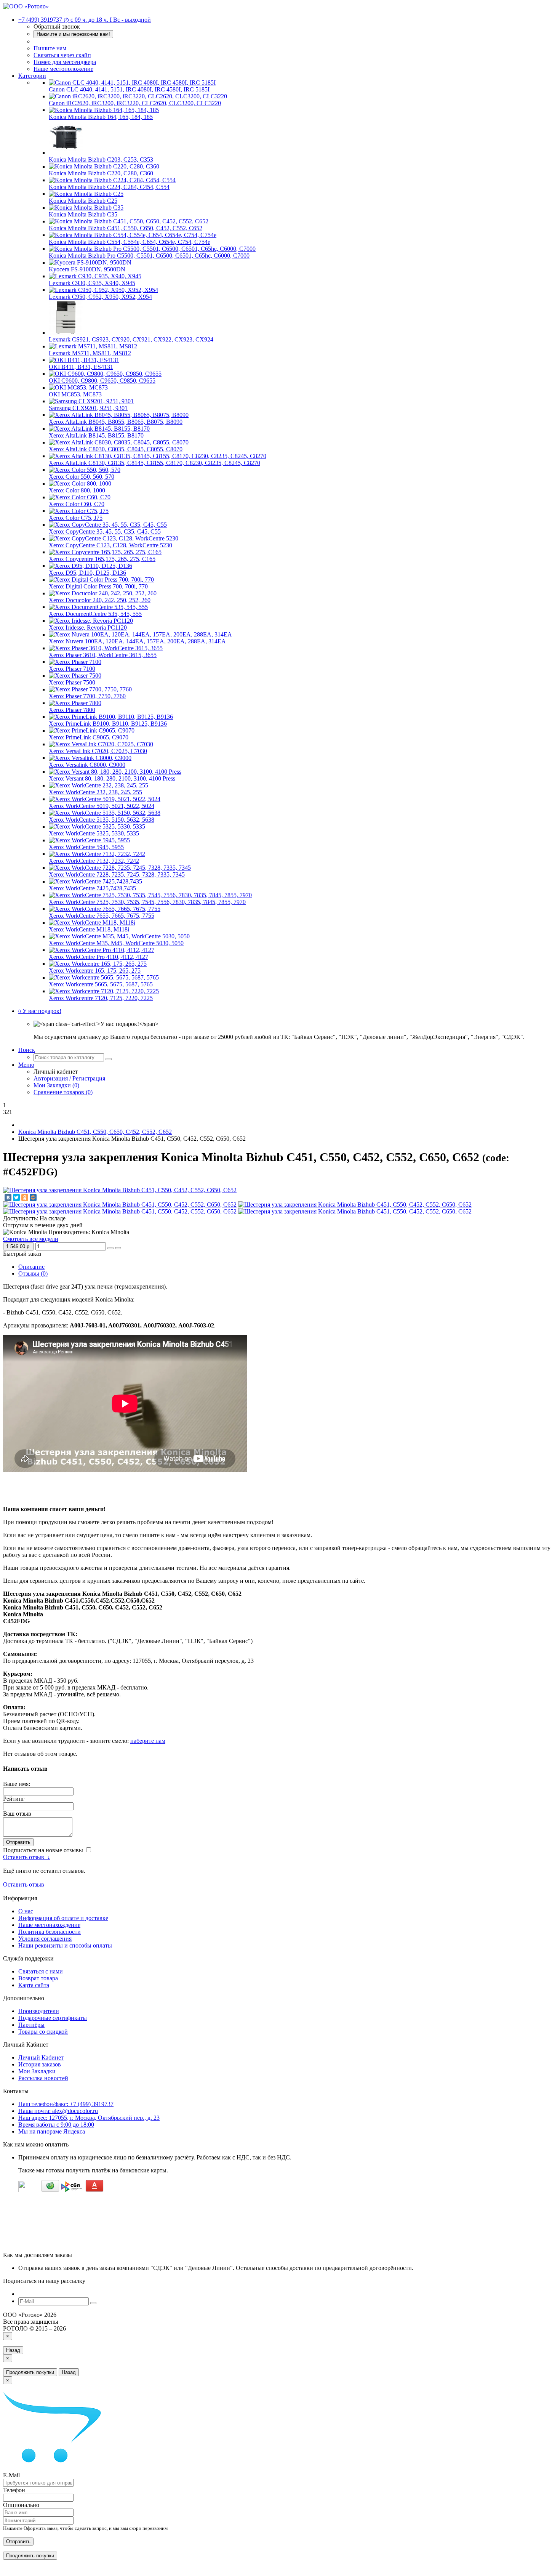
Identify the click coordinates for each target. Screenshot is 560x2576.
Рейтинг (14, 1799)
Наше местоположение (63, 69)
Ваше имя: (17, 1784)
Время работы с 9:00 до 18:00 (56, 2125)
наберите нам (148, 1741)
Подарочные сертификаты (53, 2018)
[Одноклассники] (25, 1197)
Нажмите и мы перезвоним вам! (73, 34)
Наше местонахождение (49, 1925)
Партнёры (31, 2025)
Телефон (14, 2490)
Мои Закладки (37, 2071)
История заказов (40, 2064)
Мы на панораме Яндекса (52, 2131)
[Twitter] (16, 1197)
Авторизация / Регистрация (69, 1078)
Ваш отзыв (17, 1814)
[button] (40, 1011)
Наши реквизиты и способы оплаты (65, 1945)
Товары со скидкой (43, 2032)
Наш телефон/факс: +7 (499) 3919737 (66, 2104)
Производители (39, 2011)
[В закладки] (110, 1248)
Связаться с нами (41, 1971)
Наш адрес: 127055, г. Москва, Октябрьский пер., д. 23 (89, 2118)
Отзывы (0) (33, 1274)
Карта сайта (34, 1985)
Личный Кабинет (41, 2057)
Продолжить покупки (30, 2372)
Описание (31, 1267)
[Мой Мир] (33, 1197)
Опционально (21, 2505)
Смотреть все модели (31, 1239)
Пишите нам (50, 48)
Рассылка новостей (43, 2078)
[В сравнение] (118, 1248)
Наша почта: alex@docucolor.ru (58, 2111)
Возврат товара (38, 1978)
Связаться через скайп (62, 55)
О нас (26, 1911)
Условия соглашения (45, 1939)
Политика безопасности (50, 1932)
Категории (32, 76)
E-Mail (11, 2475)
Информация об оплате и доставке (63, 1918)
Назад (13, 2350)
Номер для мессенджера (65, 62)
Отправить (18, 1842)
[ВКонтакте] (8, 1197)
